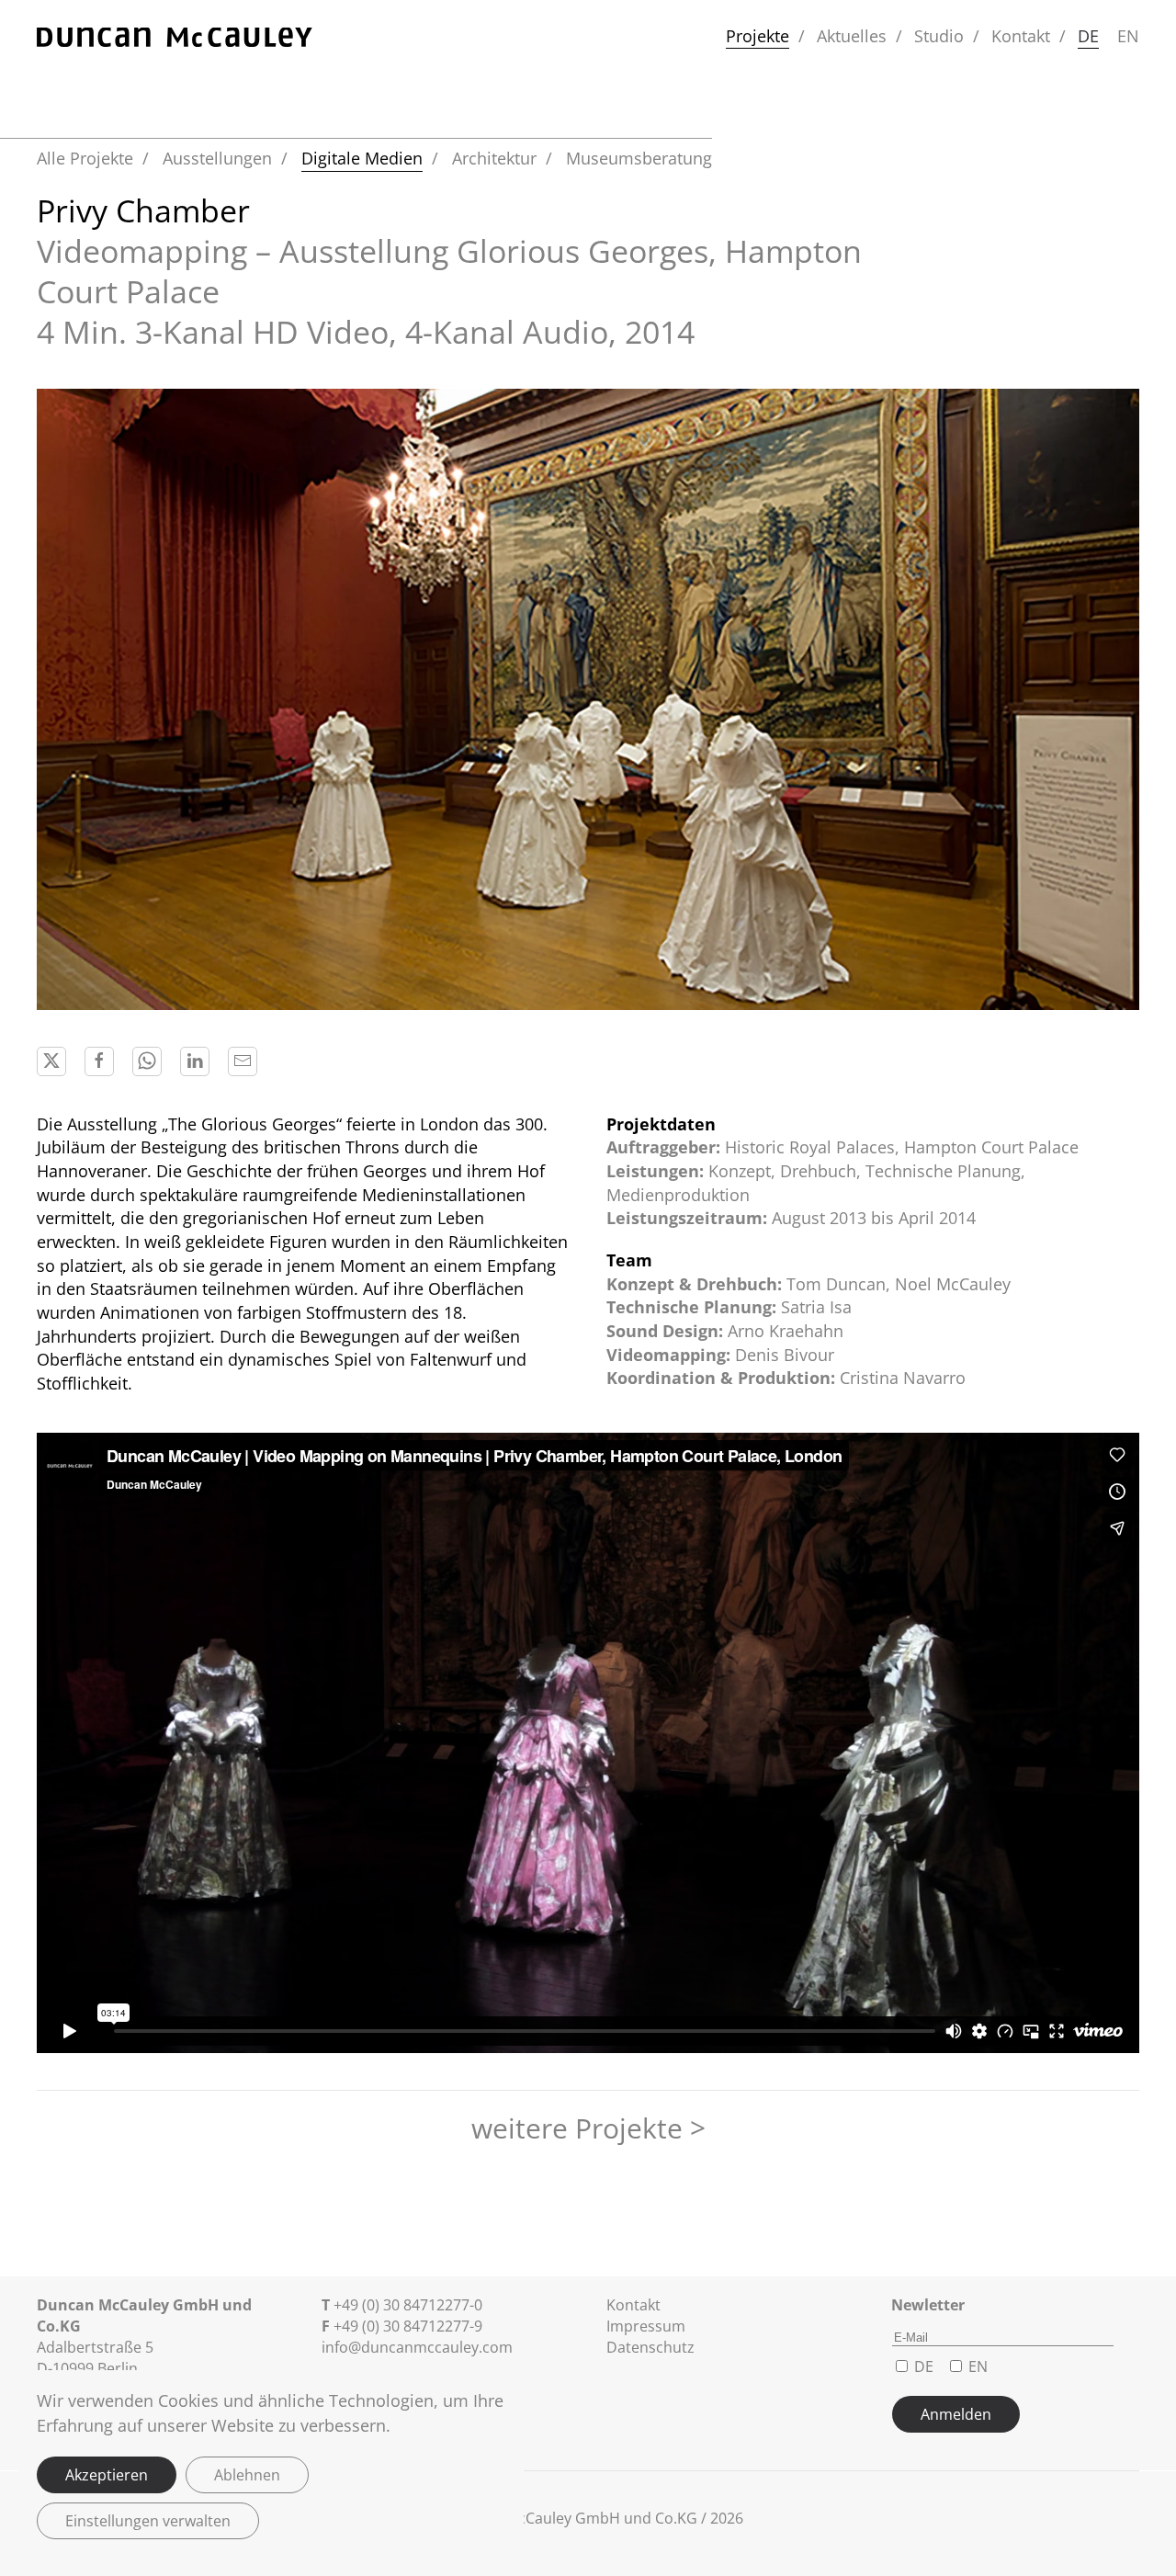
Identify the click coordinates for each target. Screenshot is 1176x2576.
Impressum (646, 2326)
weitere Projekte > (588, 2128)
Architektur (494, 158)
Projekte (758, 36)
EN (1128, 36)
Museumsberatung (639, 158)
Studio (939, 36)
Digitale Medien (362, 158)
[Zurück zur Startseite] (175, 37)
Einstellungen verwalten (148, 2521)
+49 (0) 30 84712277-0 (408, 2305)
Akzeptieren (107, 2475)
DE (1088, 36)
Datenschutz (650, 2347)
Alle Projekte (85, 158)
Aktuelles (852, 36)
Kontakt (1021, 36)
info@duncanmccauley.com (417, 2347)
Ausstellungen (217, 158)
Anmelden (956, 2414)
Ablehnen (247, 2475)
